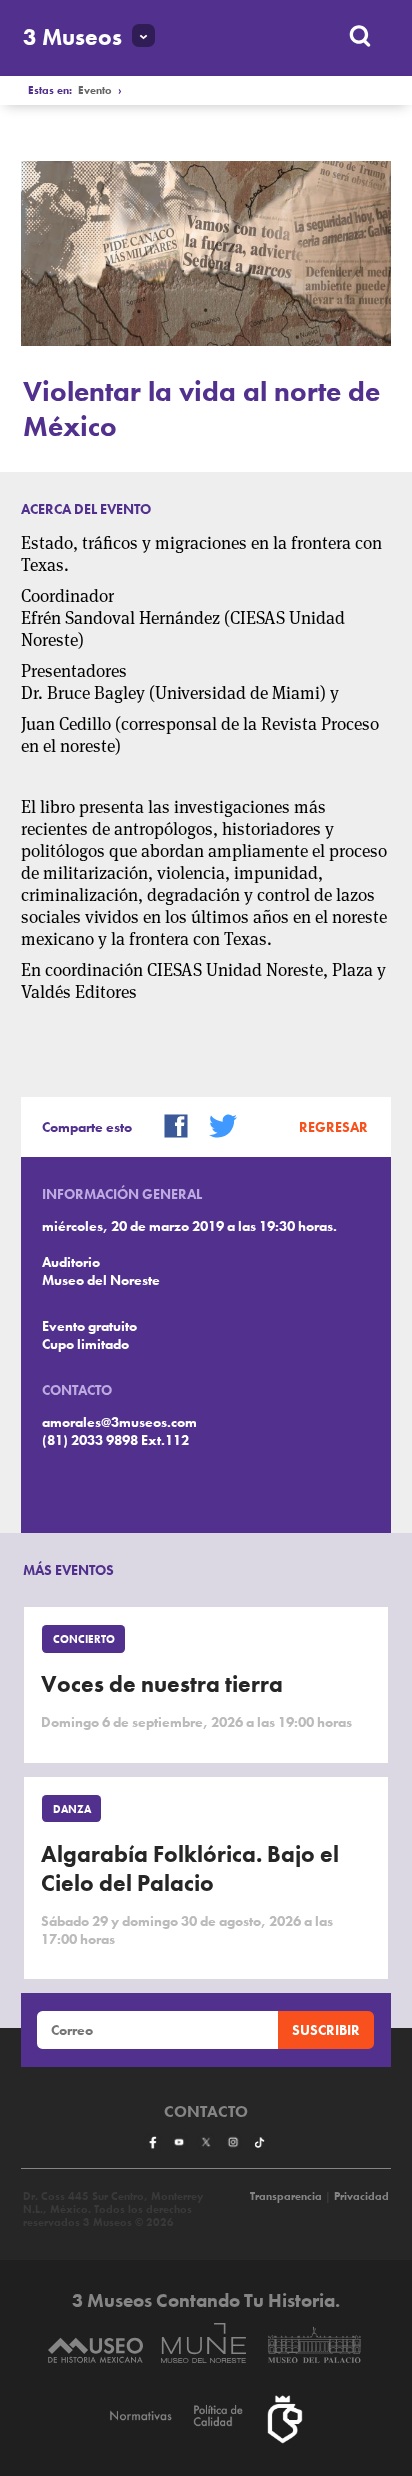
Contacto (206, 2112)
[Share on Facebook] (169, 1124)
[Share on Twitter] (216, 1124)
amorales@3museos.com (119, 1422)
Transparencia (286, 2196)
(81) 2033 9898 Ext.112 (115, 1440)
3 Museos (72, 37)
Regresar (333, 1127)
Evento (95, 90)
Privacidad (361, 2196)
